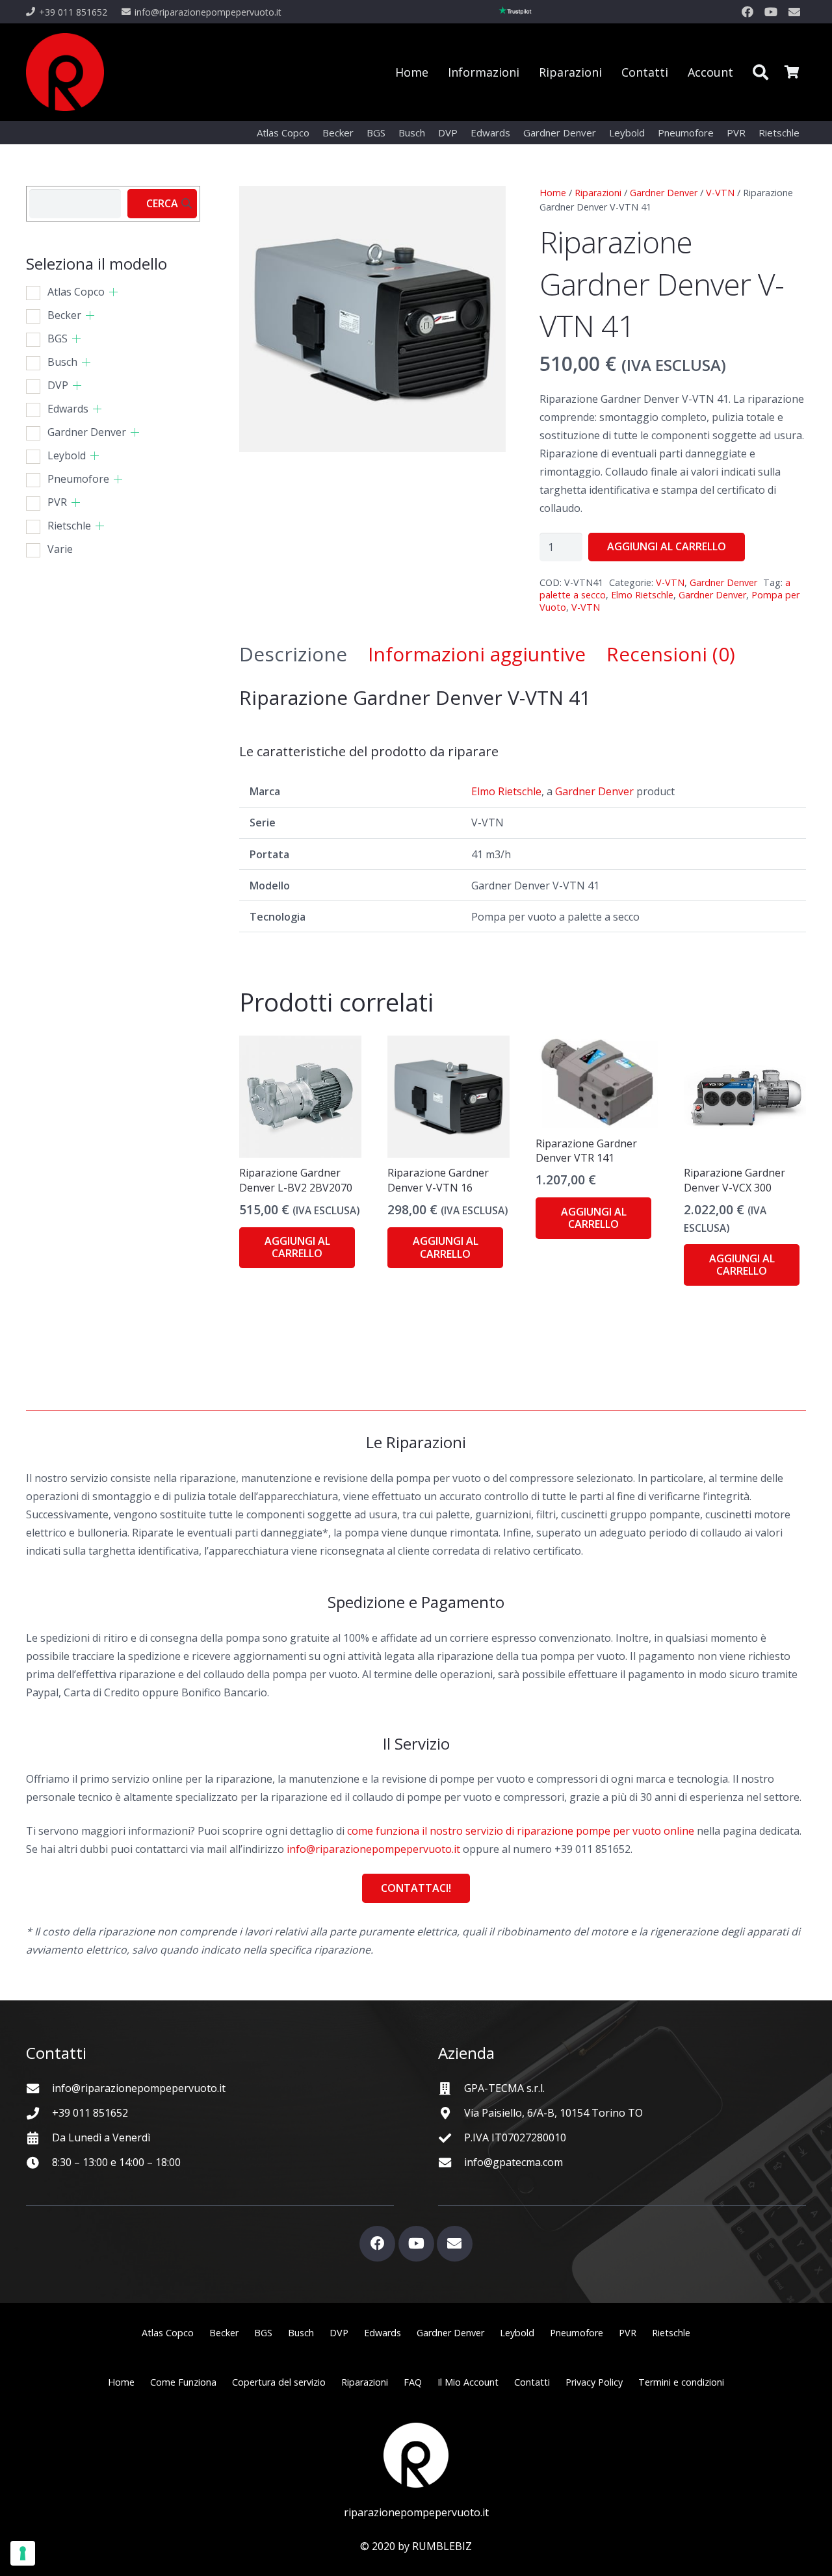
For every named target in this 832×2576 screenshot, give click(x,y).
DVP (58, 385)
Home (553, 193)
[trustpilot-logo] (515, 12)
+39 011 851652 (90, 2113)
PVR (57, 502)
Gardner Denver (664, 193)
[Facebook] (747, 12)
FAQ (413, 2382)
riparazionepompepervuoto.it (416, 2512)
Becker (64, 315)
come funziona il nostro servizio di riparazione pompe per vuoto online (521, 1831)
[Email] (794, 12)
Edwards (68, 409)
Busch (62, 362)
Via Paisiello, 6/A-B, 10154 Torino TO (553, 2113)
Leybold (67, 455)
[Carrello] (792, 72)
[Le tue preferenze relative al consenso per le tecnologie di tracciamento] (23, 2553)
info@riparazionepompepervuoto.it (373, 1849)
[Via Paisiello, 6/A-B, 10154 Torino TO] (451, 2113)
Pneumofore (78, 479)
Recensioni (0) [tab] (671, 654)
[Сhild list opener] (113, 292)
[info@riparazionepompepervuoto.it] (39, 2088)
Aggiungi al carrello (667, 546)
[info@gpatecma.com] (451, 2162)
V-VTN (720, 193)
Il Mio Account (468, 2382)
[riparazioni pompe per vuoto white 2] (416, 2455)
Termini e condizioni (681, 2382)
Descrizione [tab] (293, 654)
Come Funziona (183, 2382)
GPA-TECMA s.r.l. (504, 2088)
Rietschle (69, 526)
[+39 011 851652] (39, 2113)
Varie (60, 549)
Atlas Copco (76, 292)
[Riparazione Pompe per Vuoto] (65, 72)
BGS (58, 338)
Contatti (532, 2382)
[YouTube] (771, 12)
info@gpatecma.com (513, 2162)
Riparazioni (598, 193)
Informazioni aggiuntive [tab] (477, 654)
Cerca (162, 203)
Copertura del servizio (279, 2382)
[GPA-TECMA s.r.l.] (451, 2088)
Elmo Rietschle (642, 595)
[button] (760, 72)
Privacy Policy (594, 2382)
